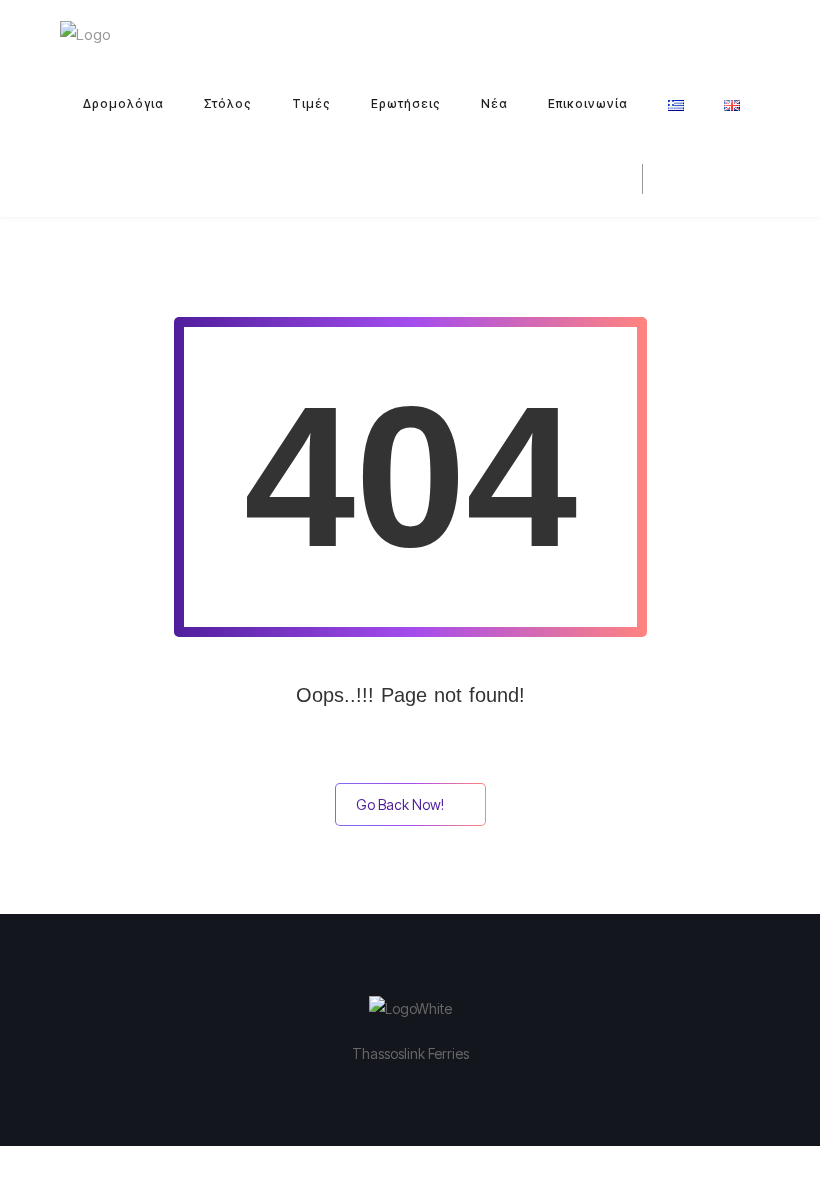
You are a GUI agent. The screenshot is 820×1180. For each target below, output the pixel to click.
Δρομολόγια (123, 103)
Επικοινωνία (588, 103)
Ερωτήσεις (406, 103)
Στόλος (228, 103)
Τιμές (311, 103)
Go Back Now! (400, 804)
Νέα (494, 103)
